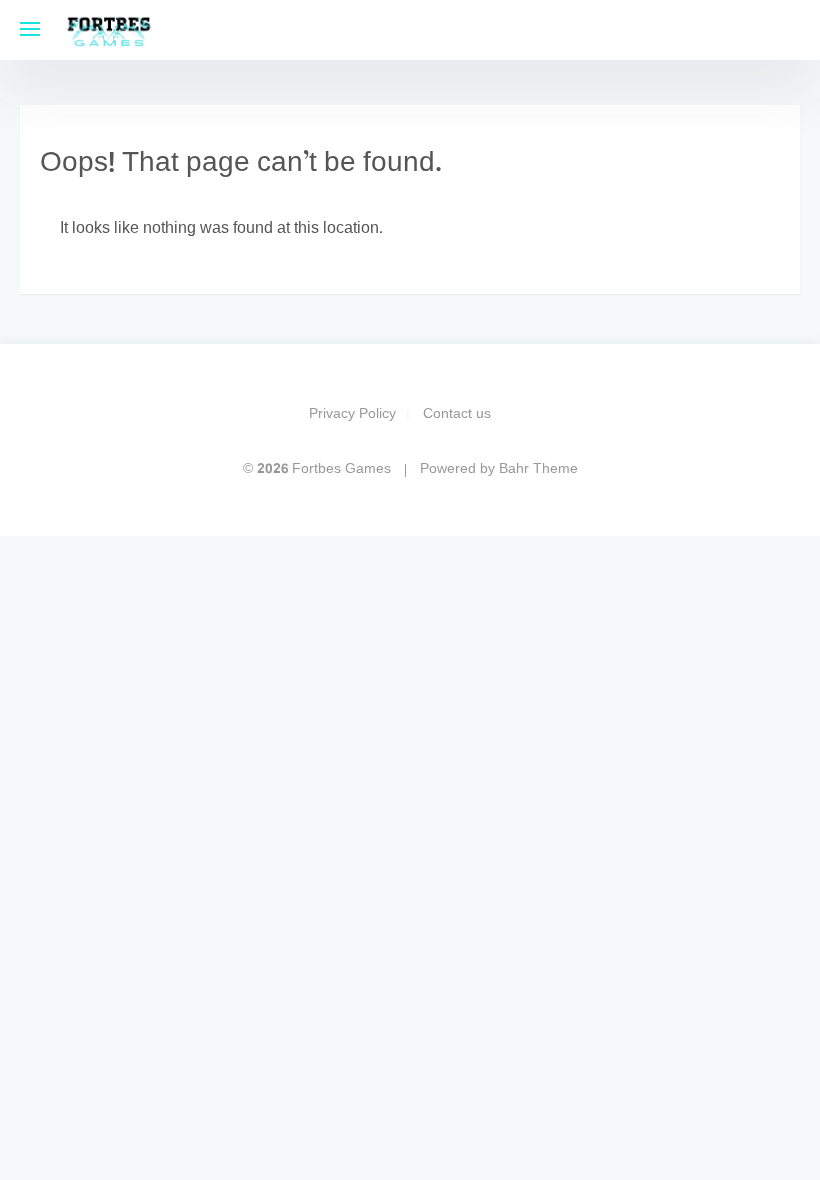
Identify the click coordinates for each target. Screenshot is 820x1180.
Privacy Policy (352, 414)
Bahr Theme (538, 469)
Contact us (457, 414)
